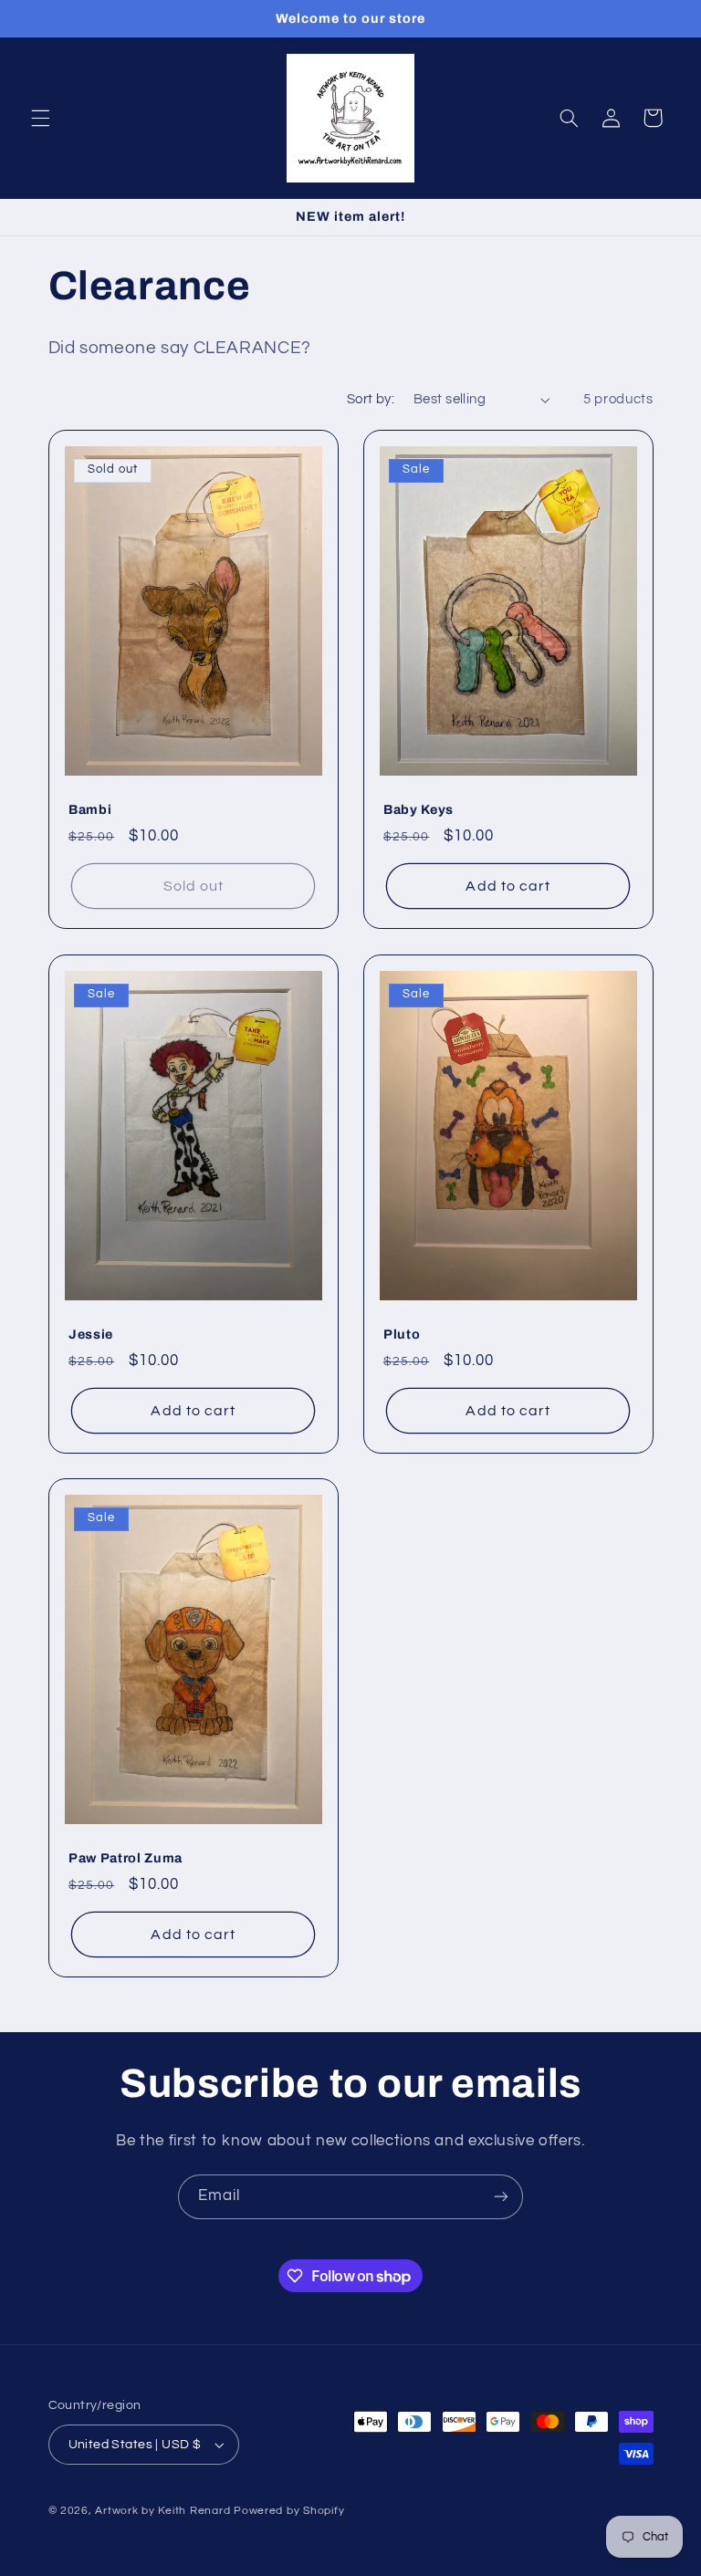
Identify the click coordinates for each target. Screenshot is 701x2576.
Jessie (91, 1333)
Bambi (90, 809)
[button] (40, 118)
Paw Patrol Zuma (126, 1858)
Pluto (402, 1333)
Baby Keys (419, 809)
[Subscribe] (501, 2197)
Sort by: (371, 399)
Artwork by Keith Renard (162, 2511)
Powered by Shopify (289, 2511)
